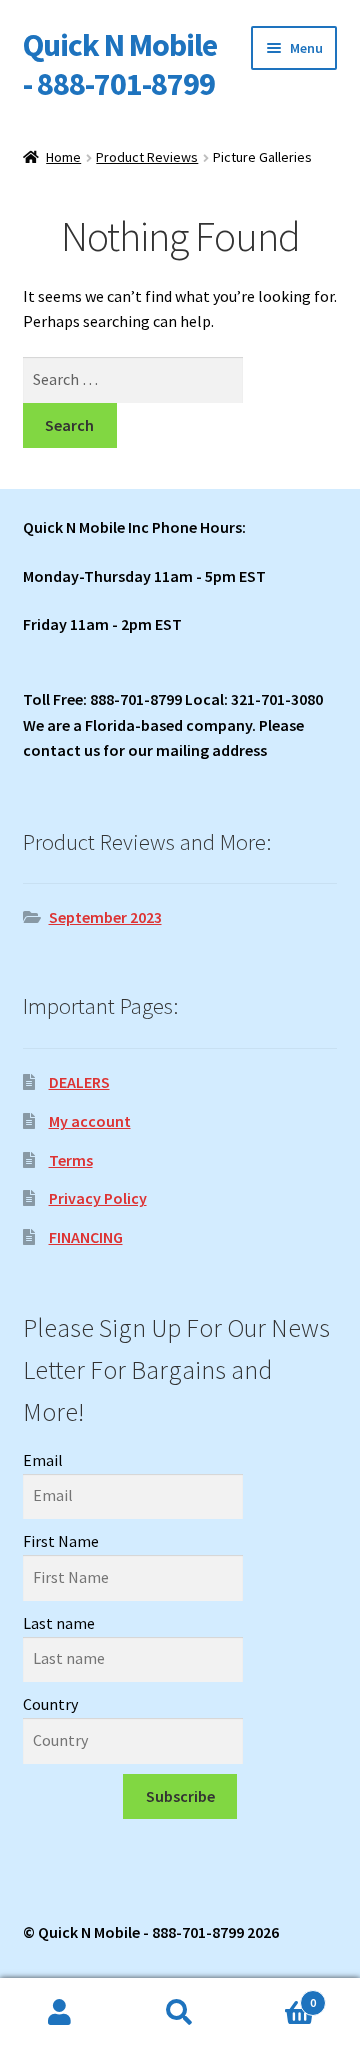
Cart (278, 1995)
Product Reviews (147, 157)
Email (43, 1460)
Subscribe (180, 1796)
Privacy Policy (98, 1198)
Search (180, 2013)
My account (90, 1121)
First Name (61, 1541)
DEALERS (79, 1082)
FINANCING (86, 1237)
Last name (59, 1623)
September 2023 (105, 917)
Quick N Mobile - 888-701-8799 (120, 64)
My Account (60, 2013)
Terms (71, 1160)
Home (63, 157)
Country (50, 1704)
